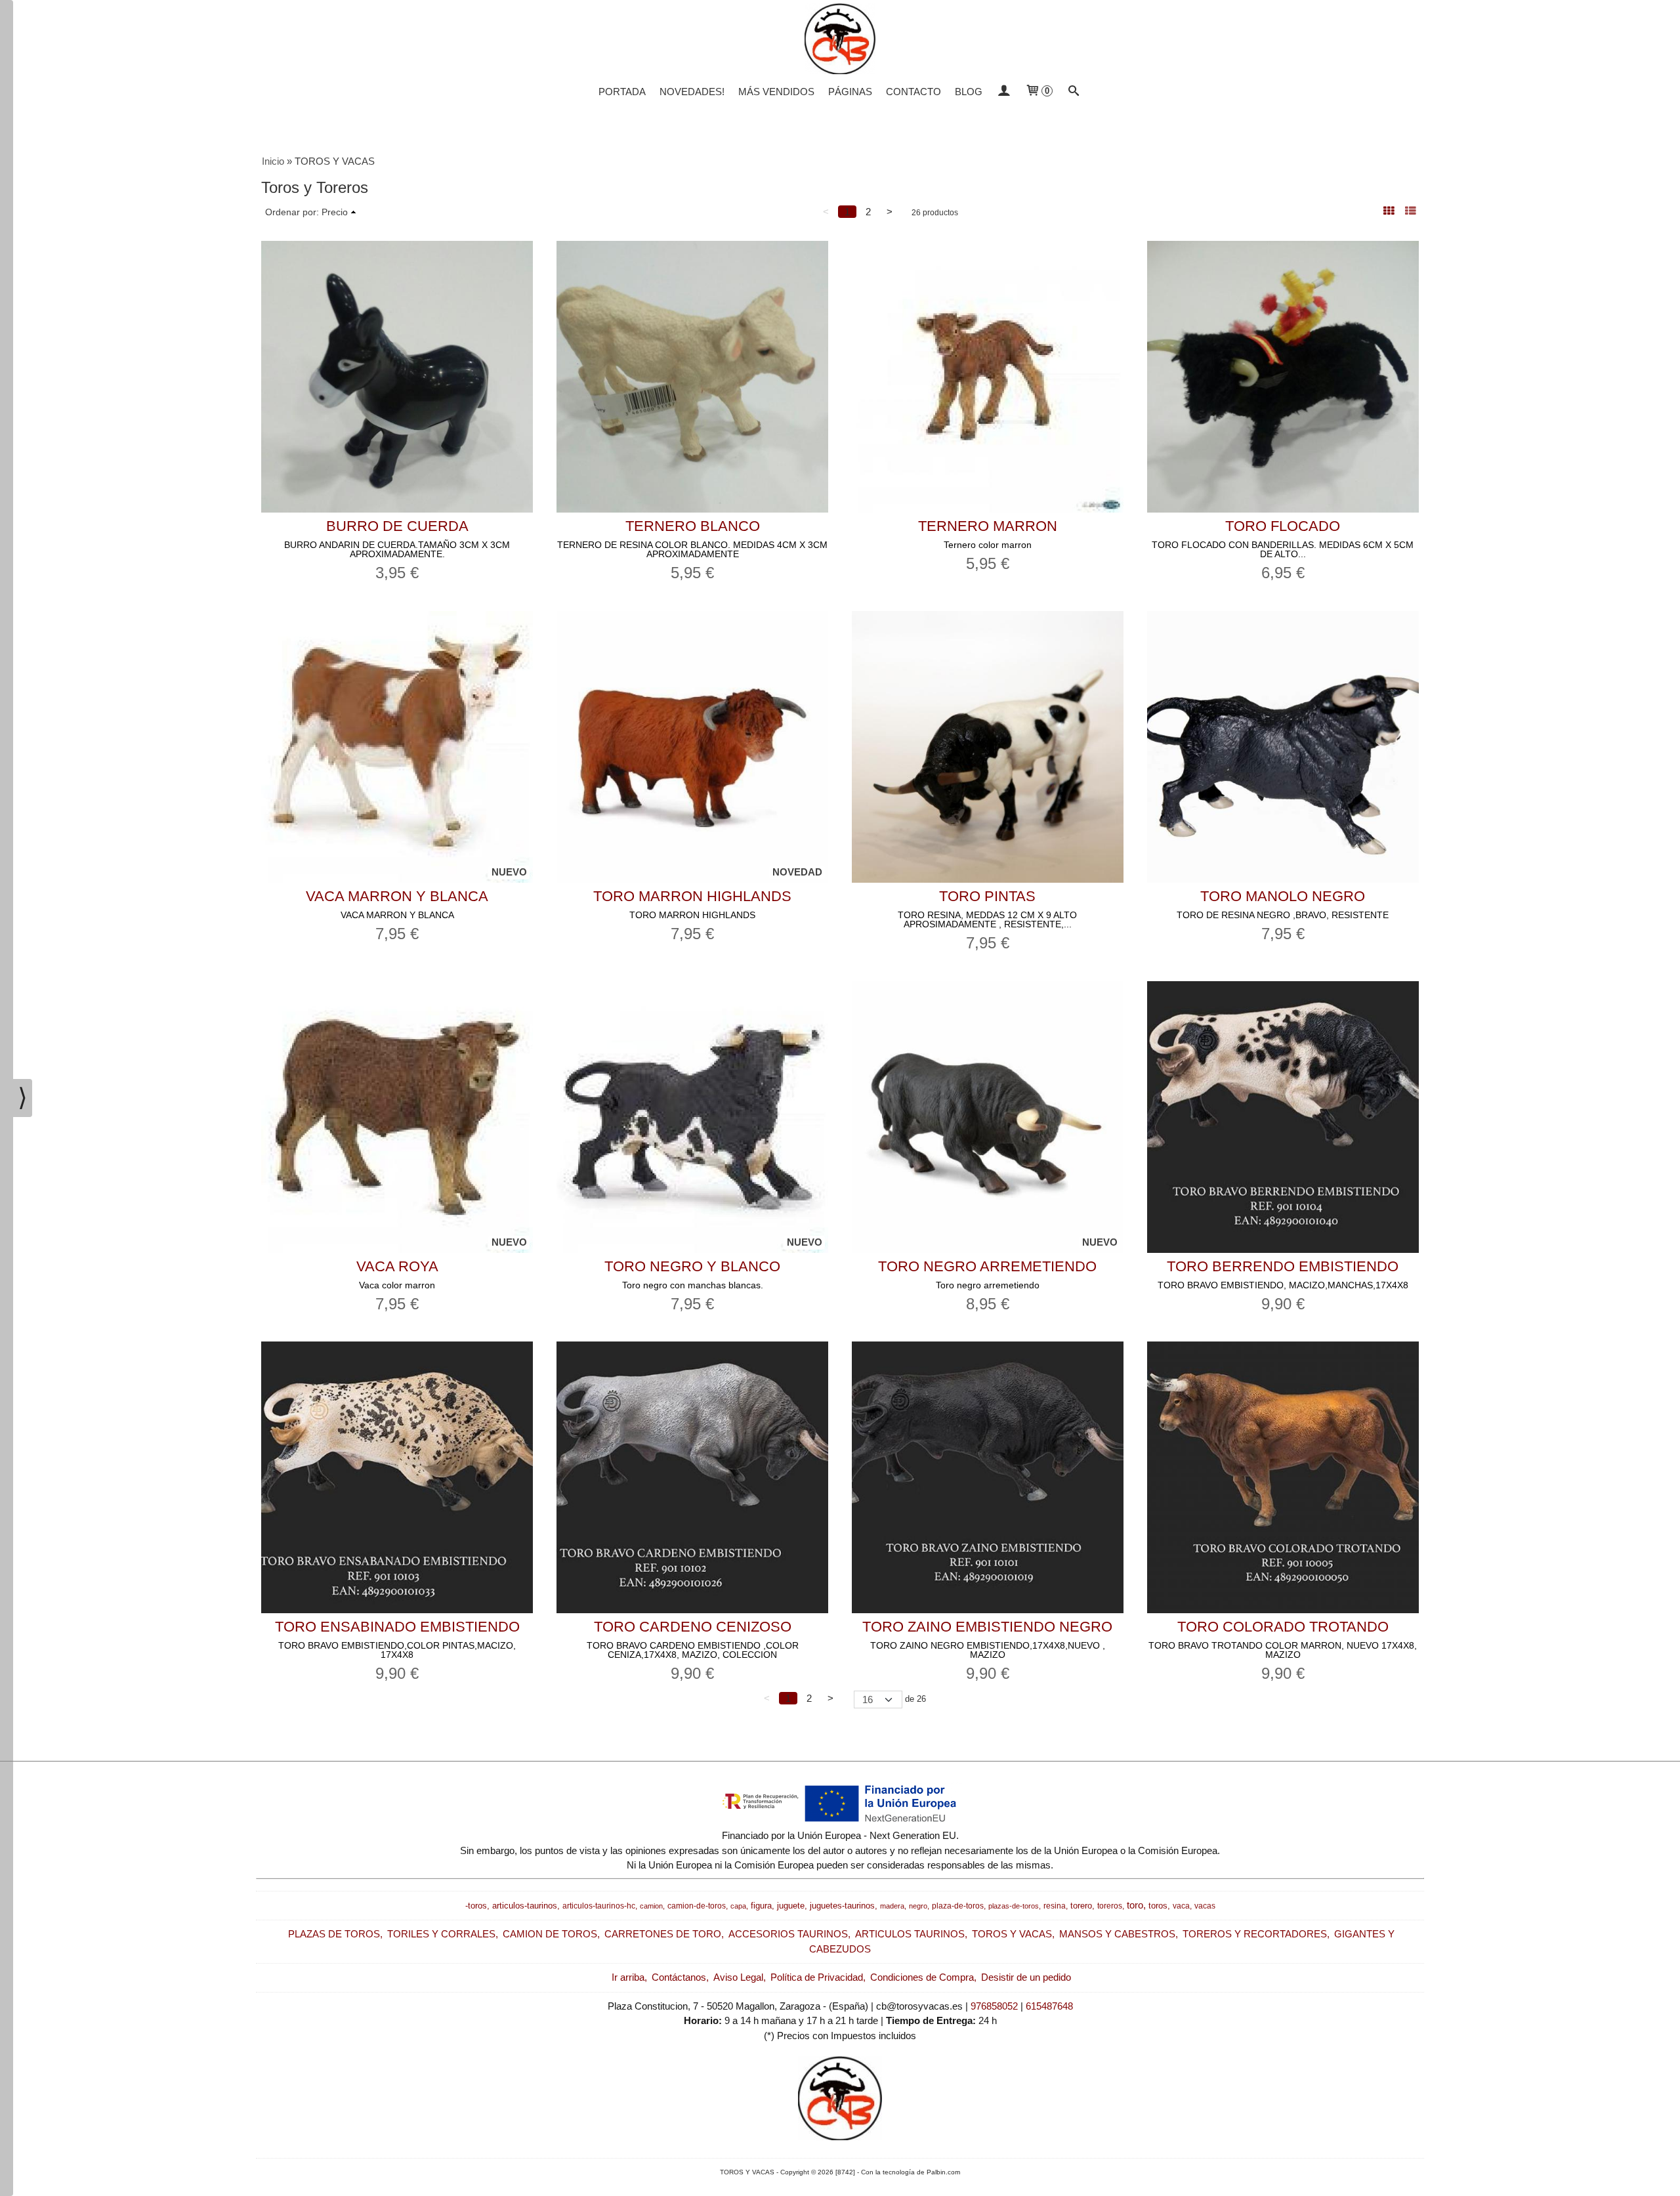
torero (1081, 1906)
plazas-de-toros (1014, 1906)
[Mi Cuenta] (1004, 92)
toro (1135, 1905)
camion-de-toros (697, 1906)
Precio (335, 212)
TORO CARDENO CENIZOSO (693, 1627)
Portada (622, 92)
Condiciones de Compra (922, 1977)
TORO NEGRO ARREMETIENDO (987, 1266)
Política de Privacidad (817, 1977)
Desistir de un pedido (1026, 1977)
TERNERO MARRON (988, 526)
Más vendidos (776, 92)
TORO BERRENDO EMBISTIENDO (1283, 1266)
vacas (1205, 1906)
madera (892, 1906)
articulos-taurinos (525, 1906)
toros (1158, 1906)
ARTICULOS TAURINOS (910, 1934)
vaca (1181, 1906)
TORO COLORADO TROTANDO (1283, 1627)
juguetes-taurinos (842, 1906)
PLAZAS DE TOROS (334, 1934)
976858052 (994, 2006)
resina (1055, 1906)
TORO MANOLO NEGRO (1283, 896)
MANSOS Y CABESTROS (1117, 1934)
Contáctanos (679, 1977)
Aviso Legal (738, 1977)
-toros (476, 1906)
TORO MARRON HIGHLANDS (692, 896)
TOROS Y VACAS (1012, 1934)
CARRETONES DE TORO (663, 1934)
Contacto (913, 92)
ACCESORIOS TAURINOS (788, 1934)
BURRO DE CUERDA (397, 526)
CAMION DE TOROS (550, 1934)
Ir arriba (628, 1977)
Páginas (850, 92)
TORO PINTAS (987, 896)
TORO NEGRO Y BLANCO (692, 1266)
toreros (1110, 1906)
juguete (791, 1906)
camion (651, 1906)
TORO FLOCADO (1283, 526)
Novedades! (692, 92)
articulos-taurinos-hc (599, 1906)
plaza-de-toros (958, 1906)
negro (918, 1906)
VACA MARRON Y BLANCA (397, 896)
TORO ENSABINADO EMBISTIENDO (397, 1627)
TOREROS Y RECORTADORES (1255, 1934)
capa (738, 1906)
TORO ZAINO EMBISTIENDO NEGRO (987, 1627)
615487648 (1049, 2006)
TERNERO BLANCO (693, 526)
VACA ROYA (397, 1266)
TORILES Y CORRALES (441, 1934)
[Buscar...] (1074, 92)
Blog (969, 92)
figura (761, 1906)
